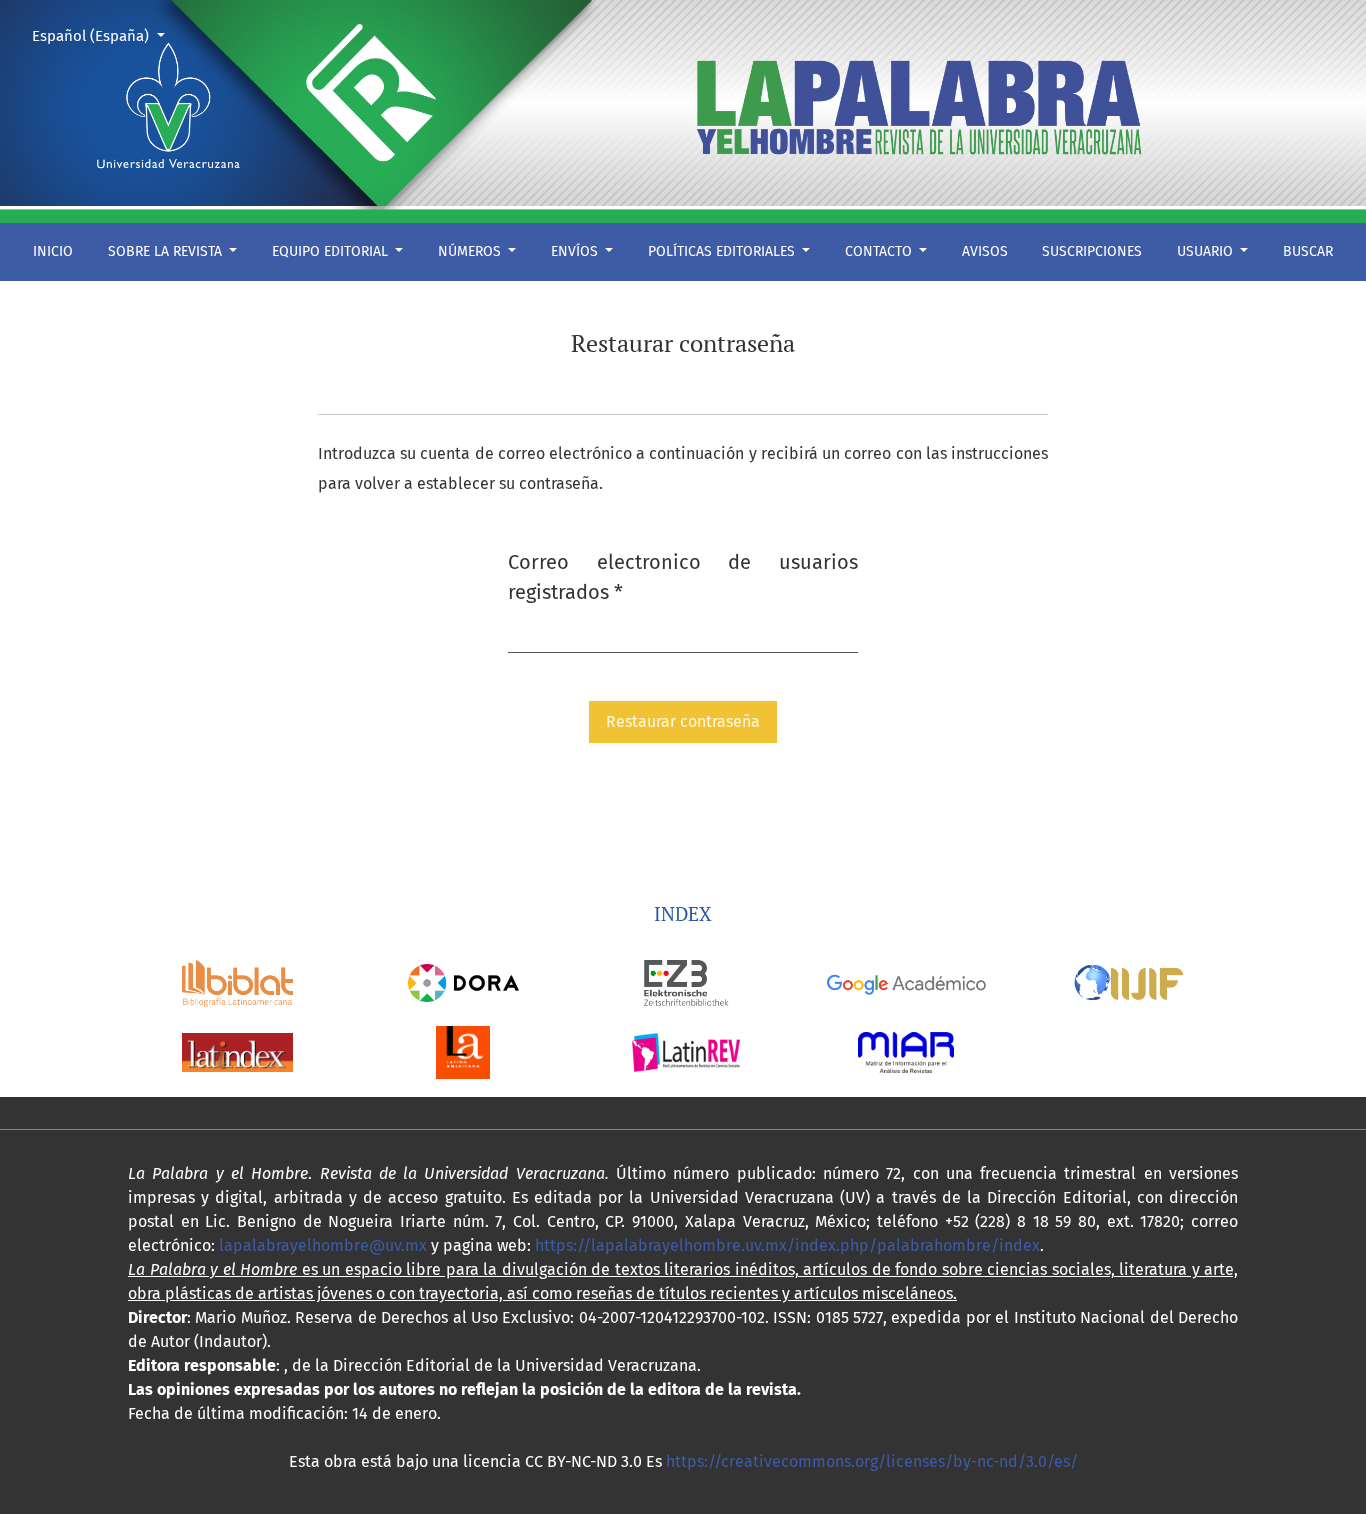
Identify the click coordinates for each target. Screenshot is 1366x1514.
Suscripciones (1092, 251)
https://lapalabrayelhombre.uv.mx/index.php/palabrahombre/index (787, 1245)
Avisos (985, 251)
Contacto (880, 251)
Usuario (1207, 251)
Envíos (576, 251)
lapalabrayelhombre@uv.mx (323, 1245)
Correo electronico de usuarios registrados (683, 577)
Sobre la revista (167, 251)
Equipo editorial (332, 251)
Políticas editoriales (723, 251)
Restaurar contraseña (683, 721)
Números (471, 251)
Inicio (53, 251)
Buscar (1308, 251)
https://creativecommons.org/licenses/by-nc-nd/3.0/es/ (872, 1461)
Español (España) (106, 35)
